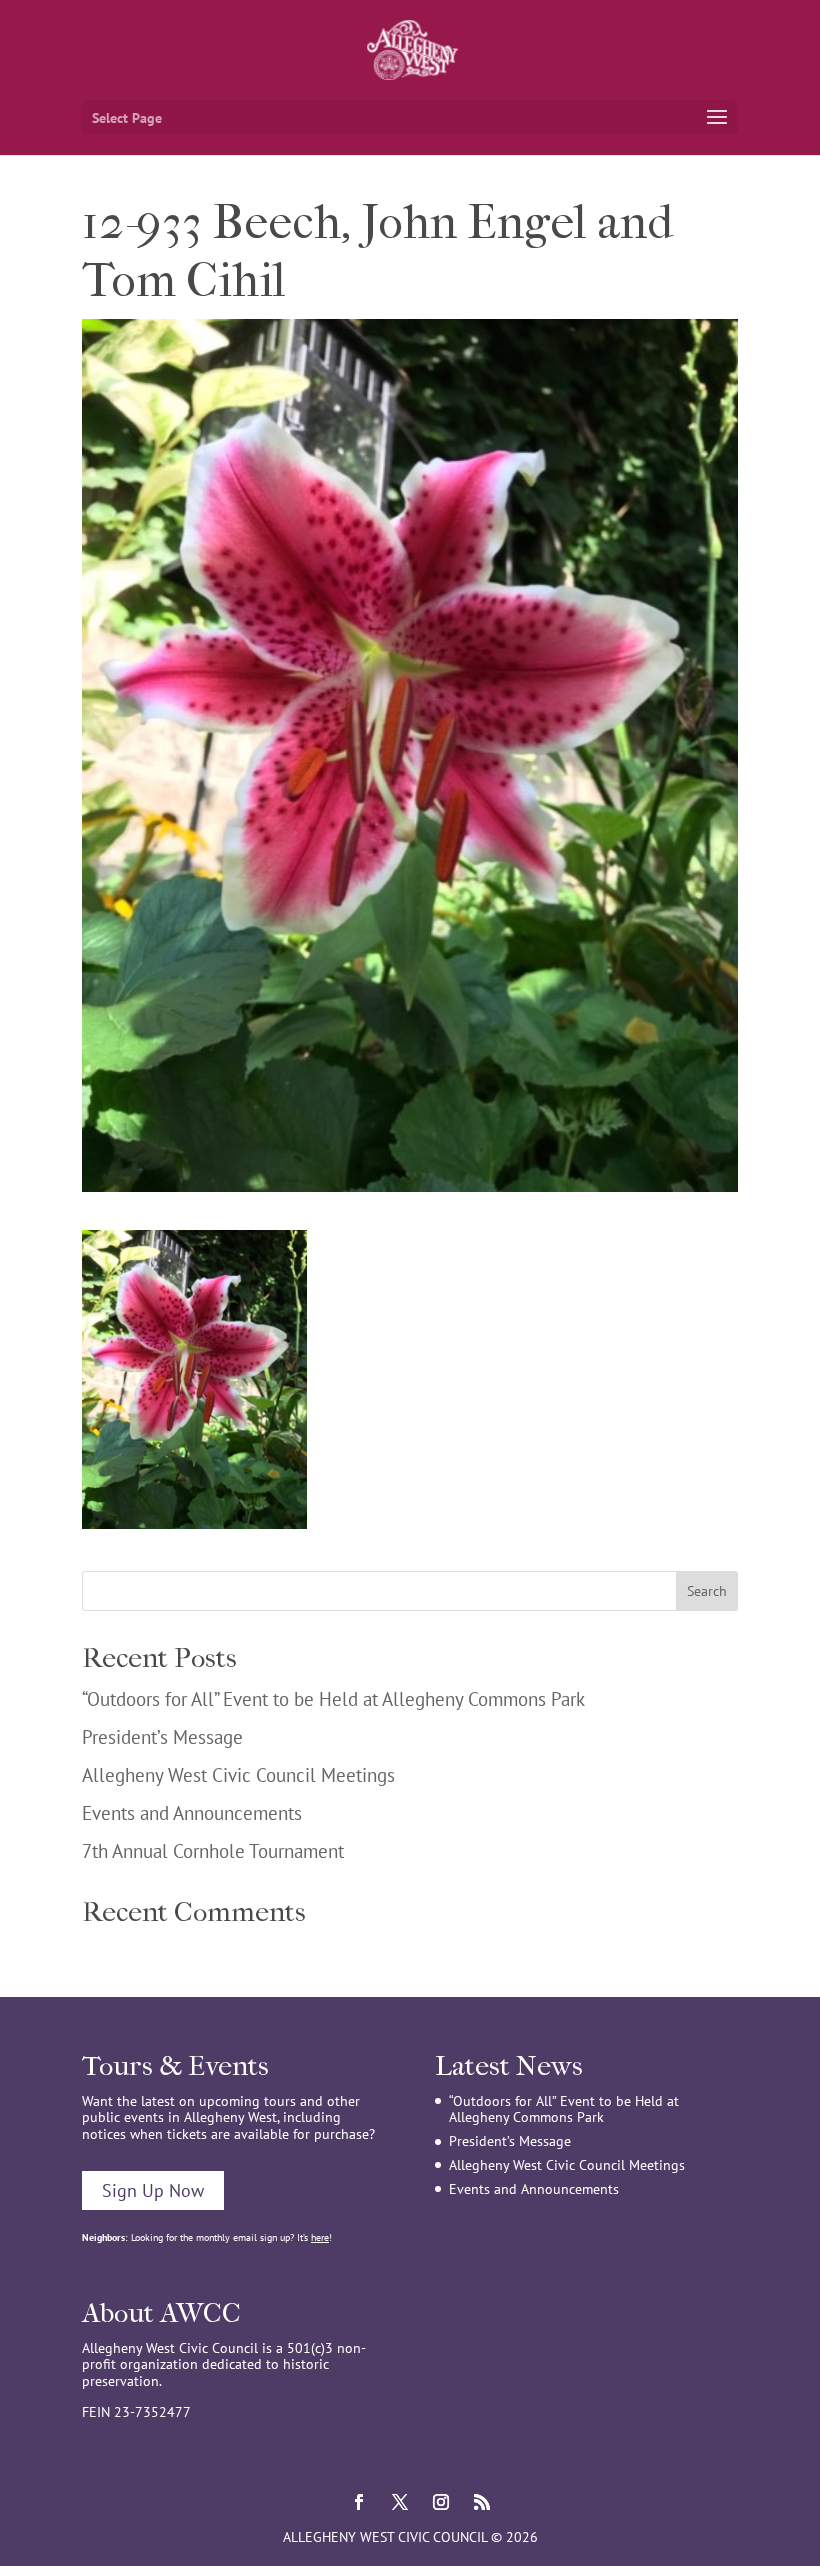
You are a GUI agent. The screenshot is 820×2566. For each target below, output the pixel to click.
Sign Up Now (153, 2190)
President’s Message (162, 1737)
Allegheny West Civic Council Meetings (238, 1775)
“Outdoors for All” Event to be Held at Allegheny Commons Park (333, 1699)
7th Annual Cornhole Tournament (213, 1851)
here (320, 2237)
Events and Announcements (192, 1813)
